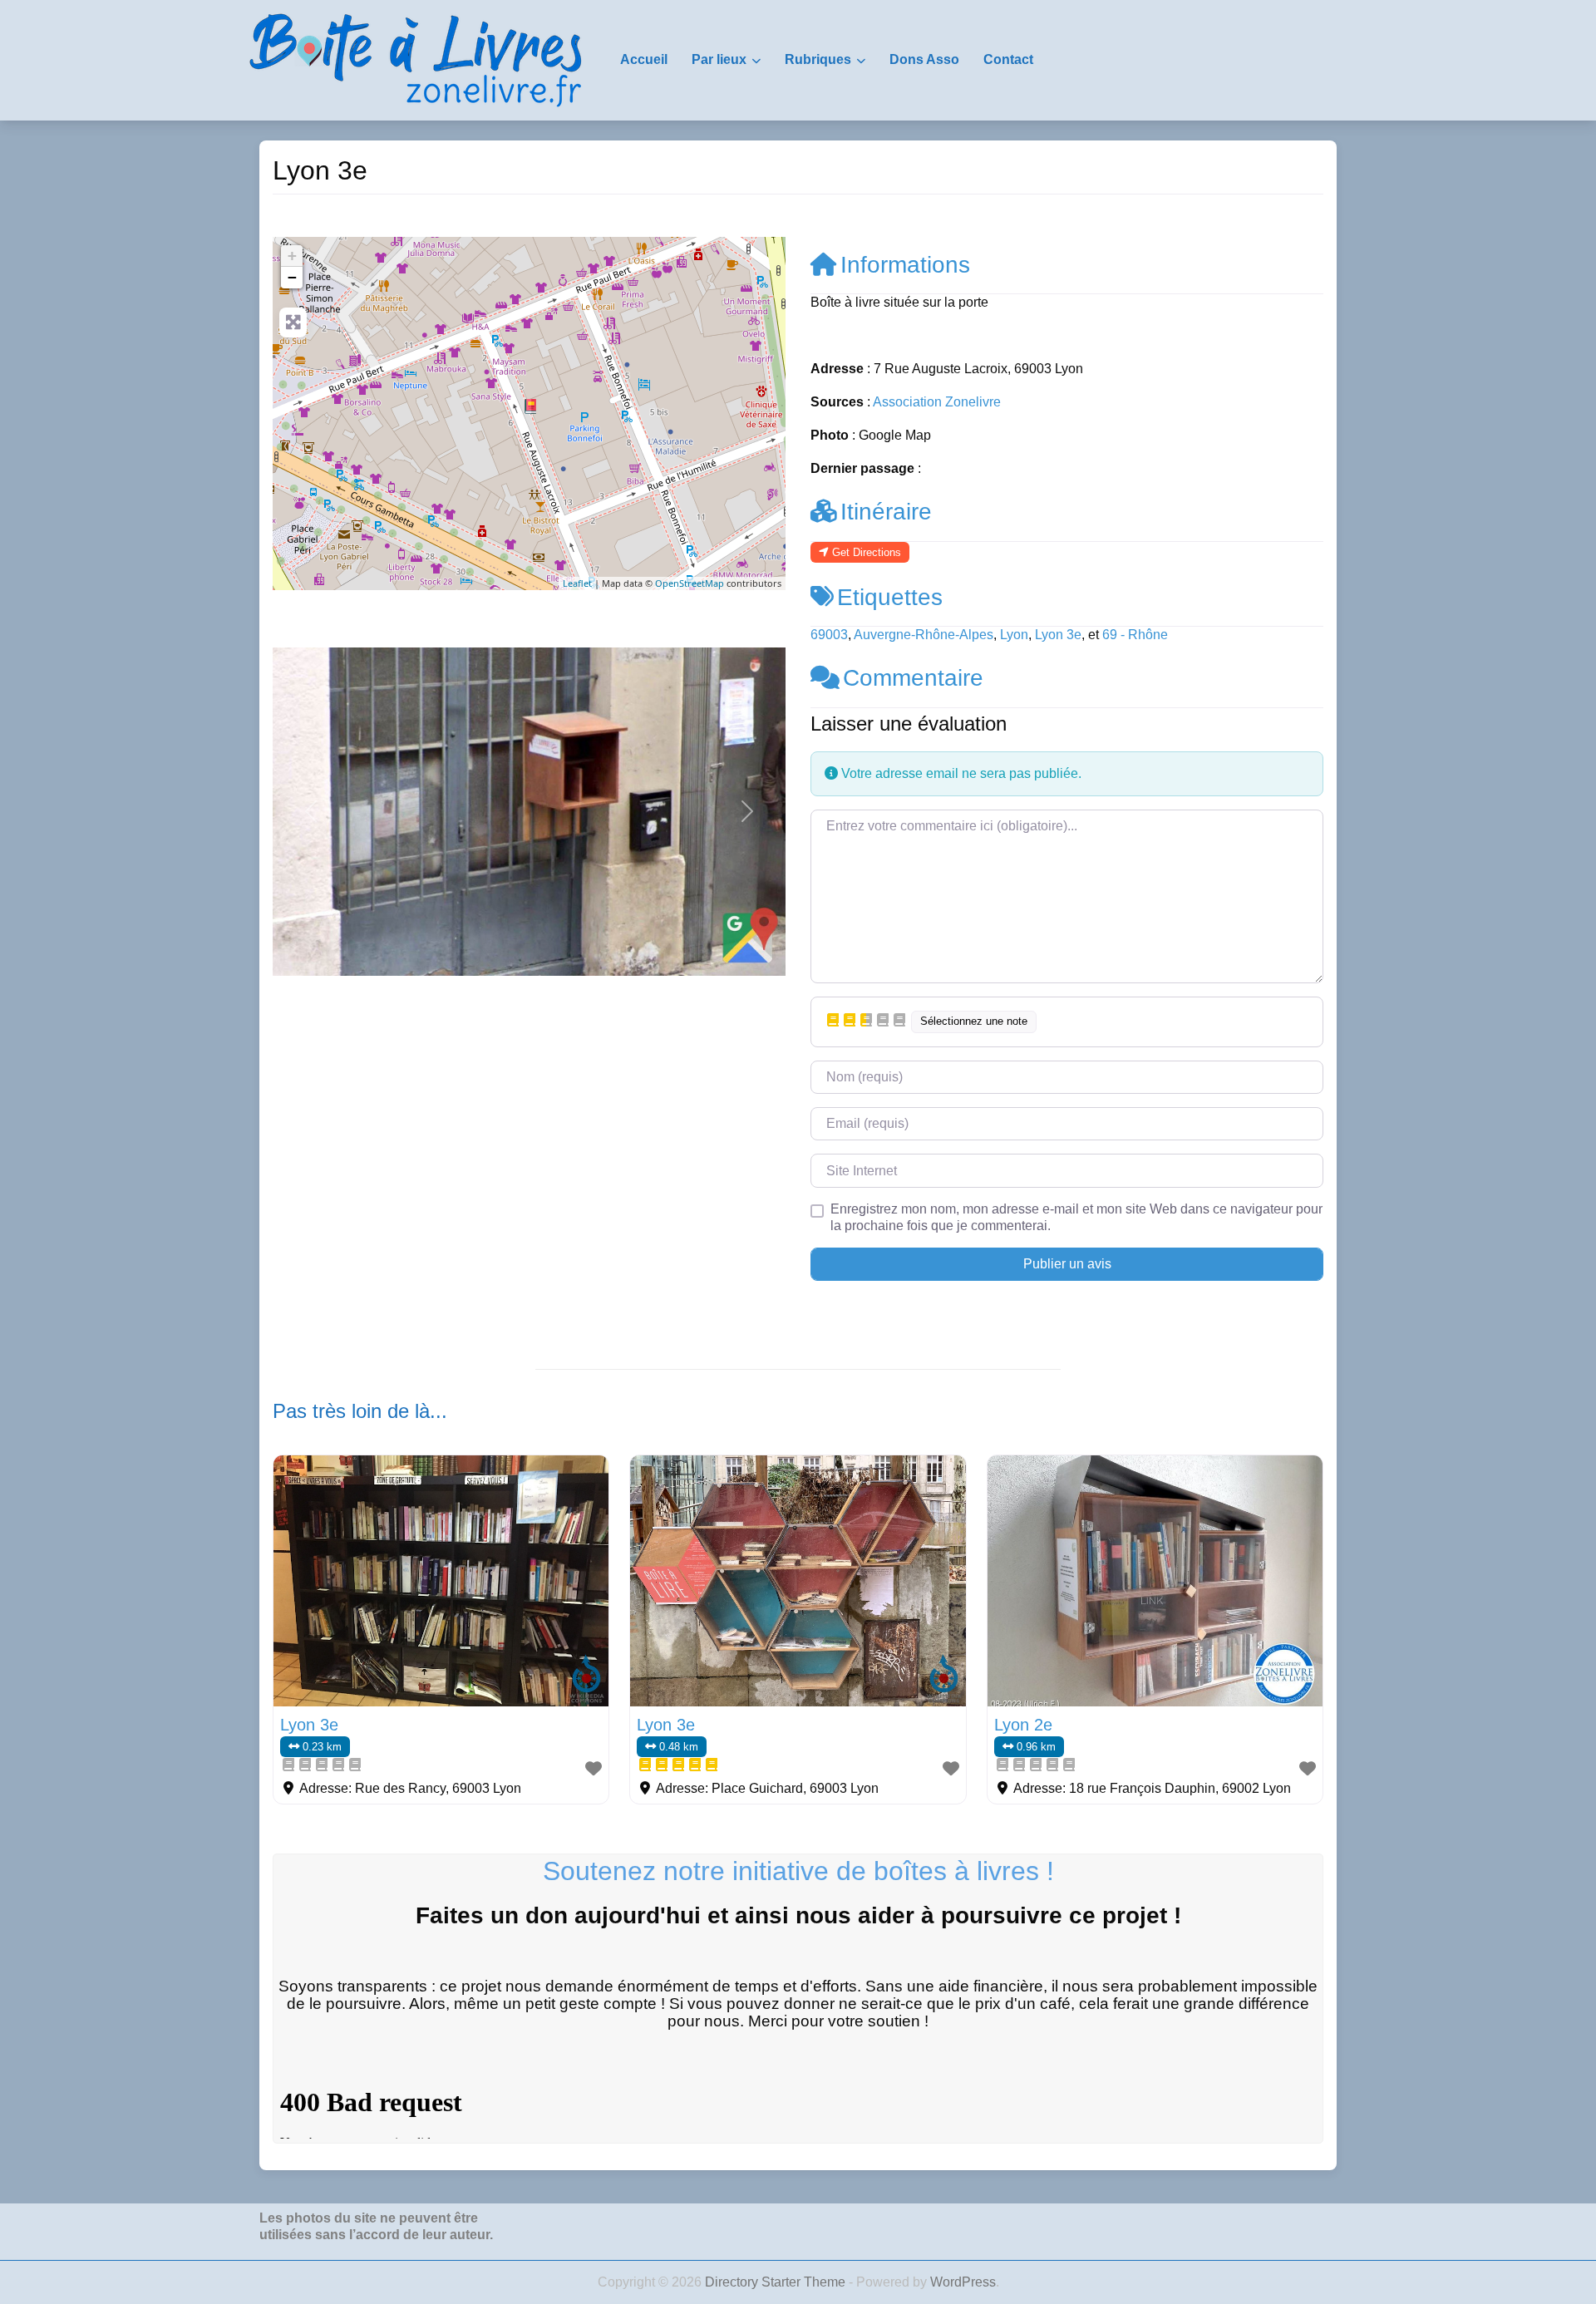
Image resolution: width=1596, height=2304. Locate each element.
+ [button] (292, 256)
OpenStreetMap (690, 583)
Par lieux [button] (719, 59)
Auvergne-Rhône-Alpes (924, 635)
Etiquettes (890, 597)
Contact (1008, 59)
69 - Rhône (1135, 635)
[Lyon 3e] (530, 406)
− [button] (292, 277)
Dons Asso (924, 59)
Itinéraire (886, 512)
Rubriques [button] (818, 59)
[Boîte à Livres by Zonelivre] (416, 59)
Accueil (644, 59)
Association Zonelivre (937, 402)
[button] (311, 812)
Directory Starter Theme (777, 2282)
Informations (905, 265)
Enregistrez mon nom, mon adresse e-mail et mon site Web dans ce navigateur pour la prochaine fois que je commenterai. (1076, 1217)
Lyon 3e (1058, 635)
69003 (829, 635)
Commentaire (913, 678)
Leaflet (577, 583)
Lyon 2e (1023, 1725)
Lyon (1014, 635)
